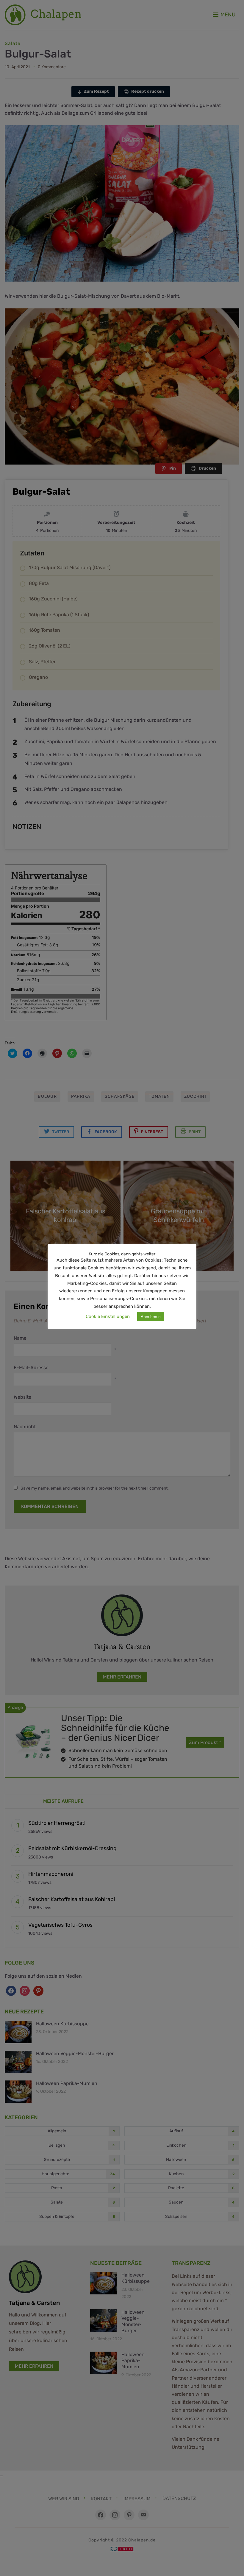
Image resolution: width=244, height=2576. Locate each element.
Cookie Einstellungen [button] (108, 1316)
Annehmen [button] (151, 1317)
